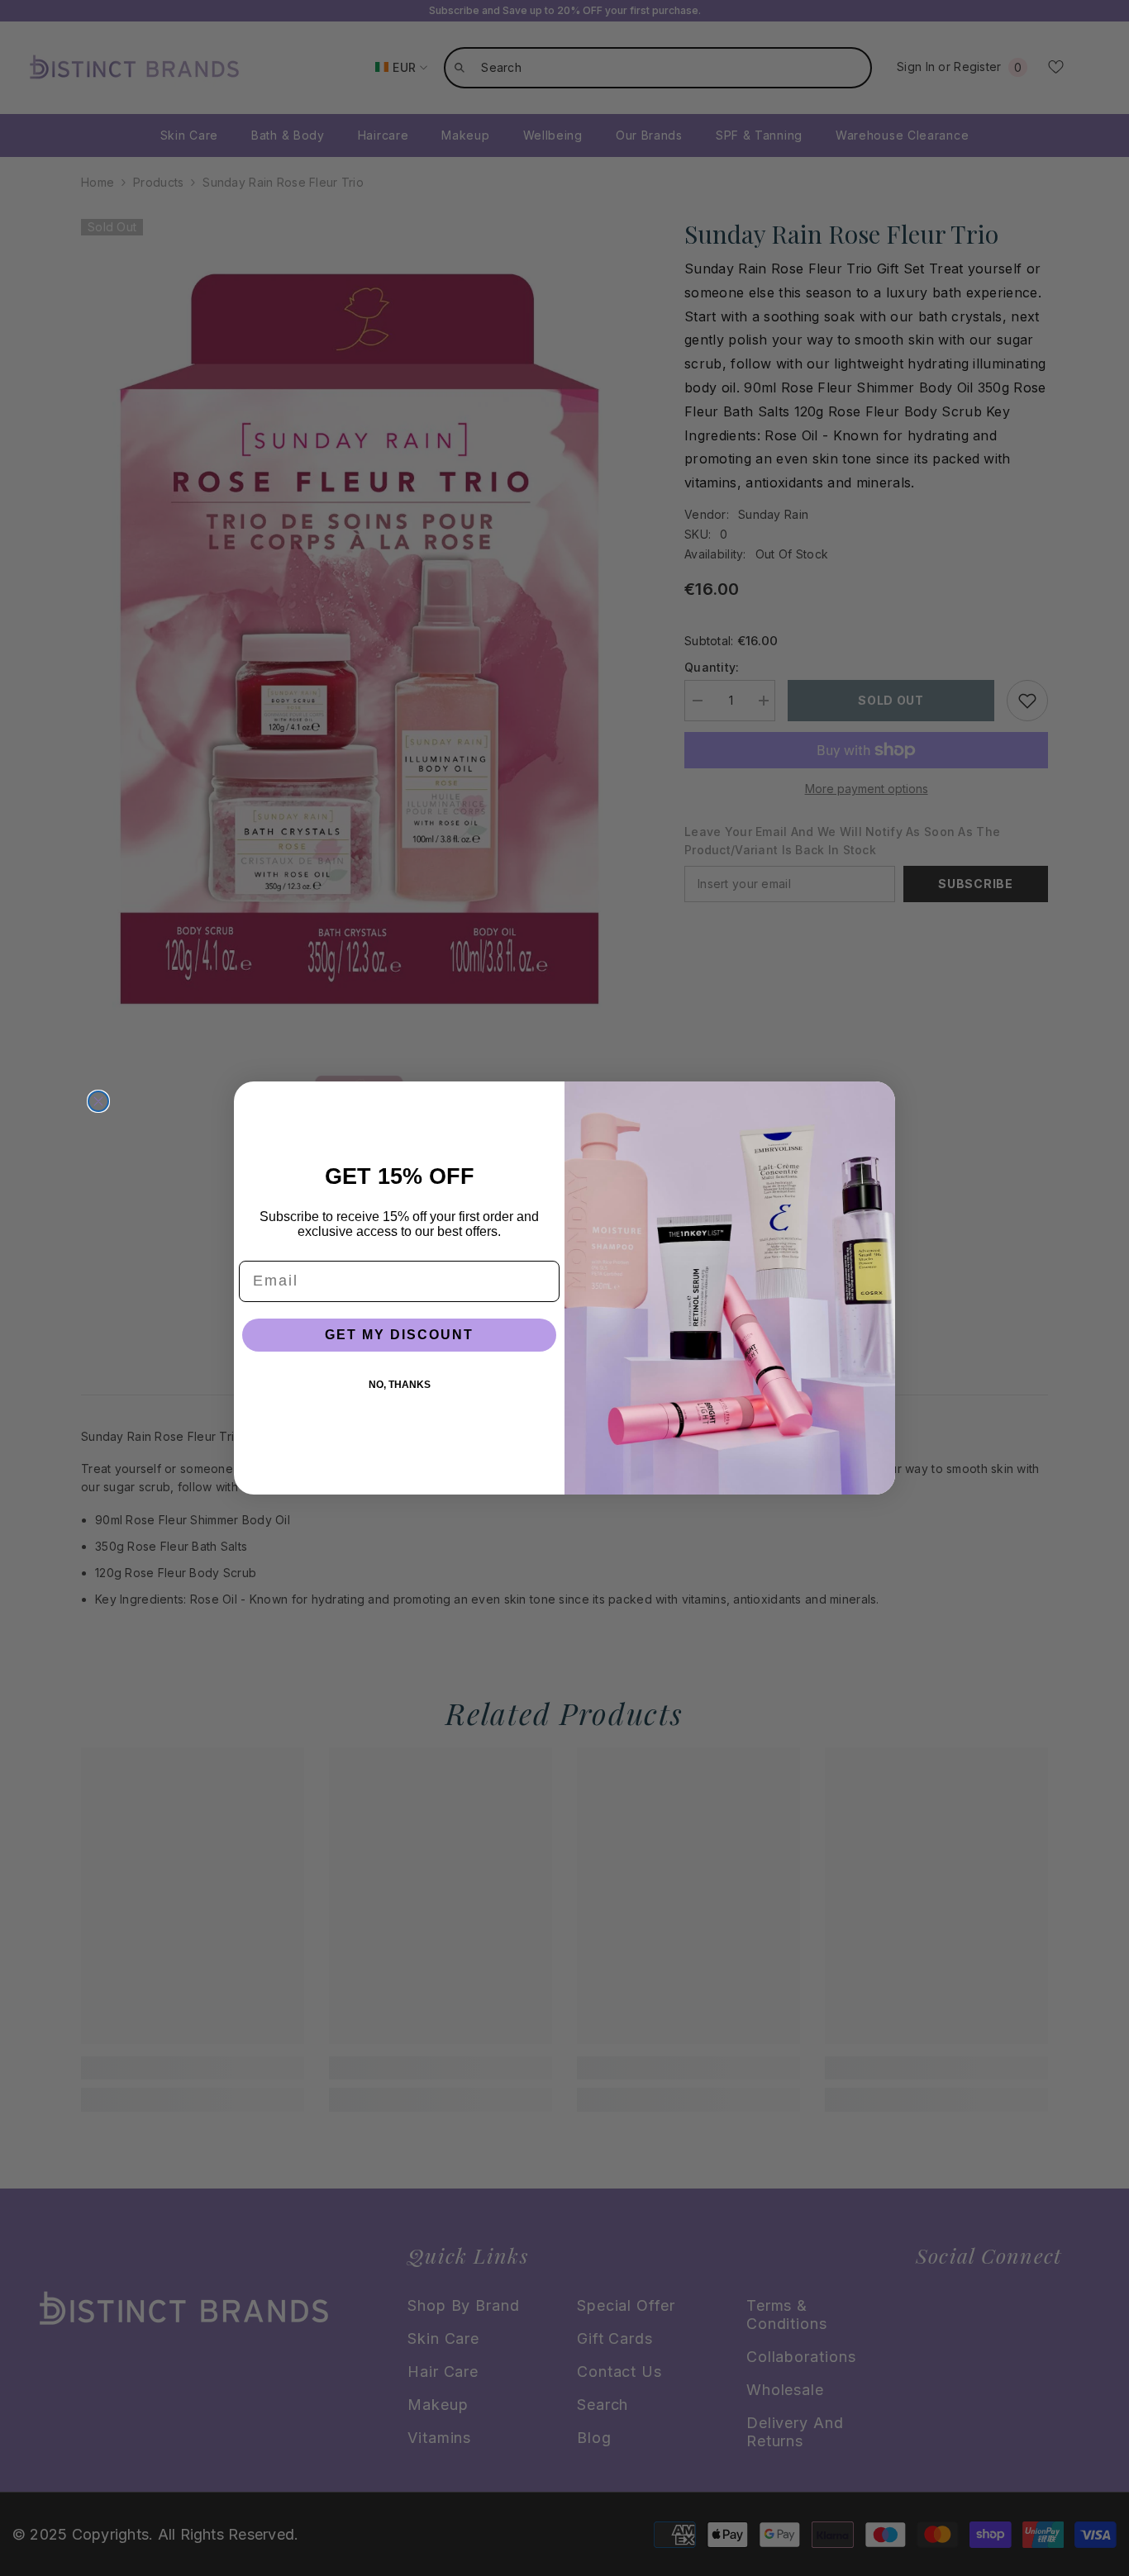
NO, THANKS (400, 1385)
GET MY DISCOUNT (399, 1335)
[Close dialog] (98, 1101)
